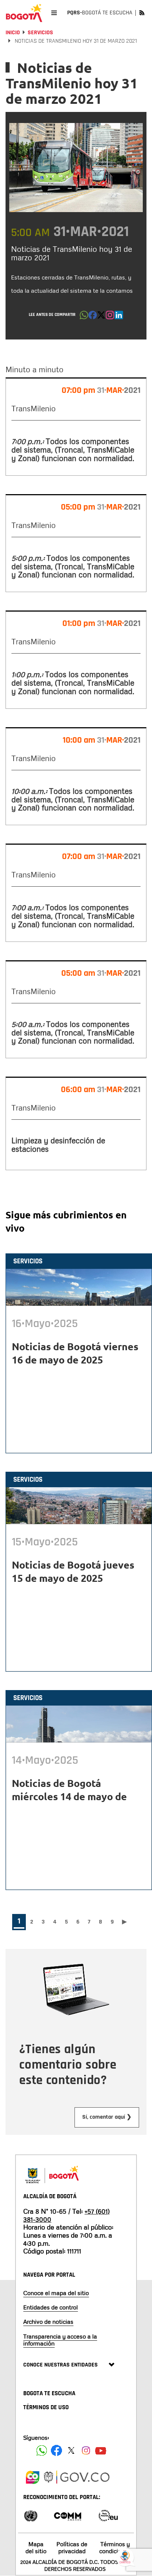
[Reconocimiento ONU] (31, 2515)
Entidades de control (51, 2307)
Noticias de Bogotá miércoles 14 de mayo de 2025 (69, 1796)
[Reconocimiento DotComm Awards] (68, 2515)
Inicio (13, 33)
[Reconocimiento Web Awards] (108, 2515)
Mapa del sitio (36, 2547)
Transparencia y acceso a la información (60, 2340)
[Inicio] (24, 13)
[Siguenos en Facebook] (42, 2450)
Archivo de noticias (48, 2322)
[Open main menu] (54, 13)
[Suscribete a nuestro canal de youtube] (101, 2450)
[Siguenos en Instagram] (86, 2450)
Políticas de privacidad (72, 2547)
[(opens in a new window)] (110, 317)
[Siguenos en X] (71, 2450)
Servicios (40, 33)
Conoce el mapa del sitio (56, 2293)
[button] (84, 317)
